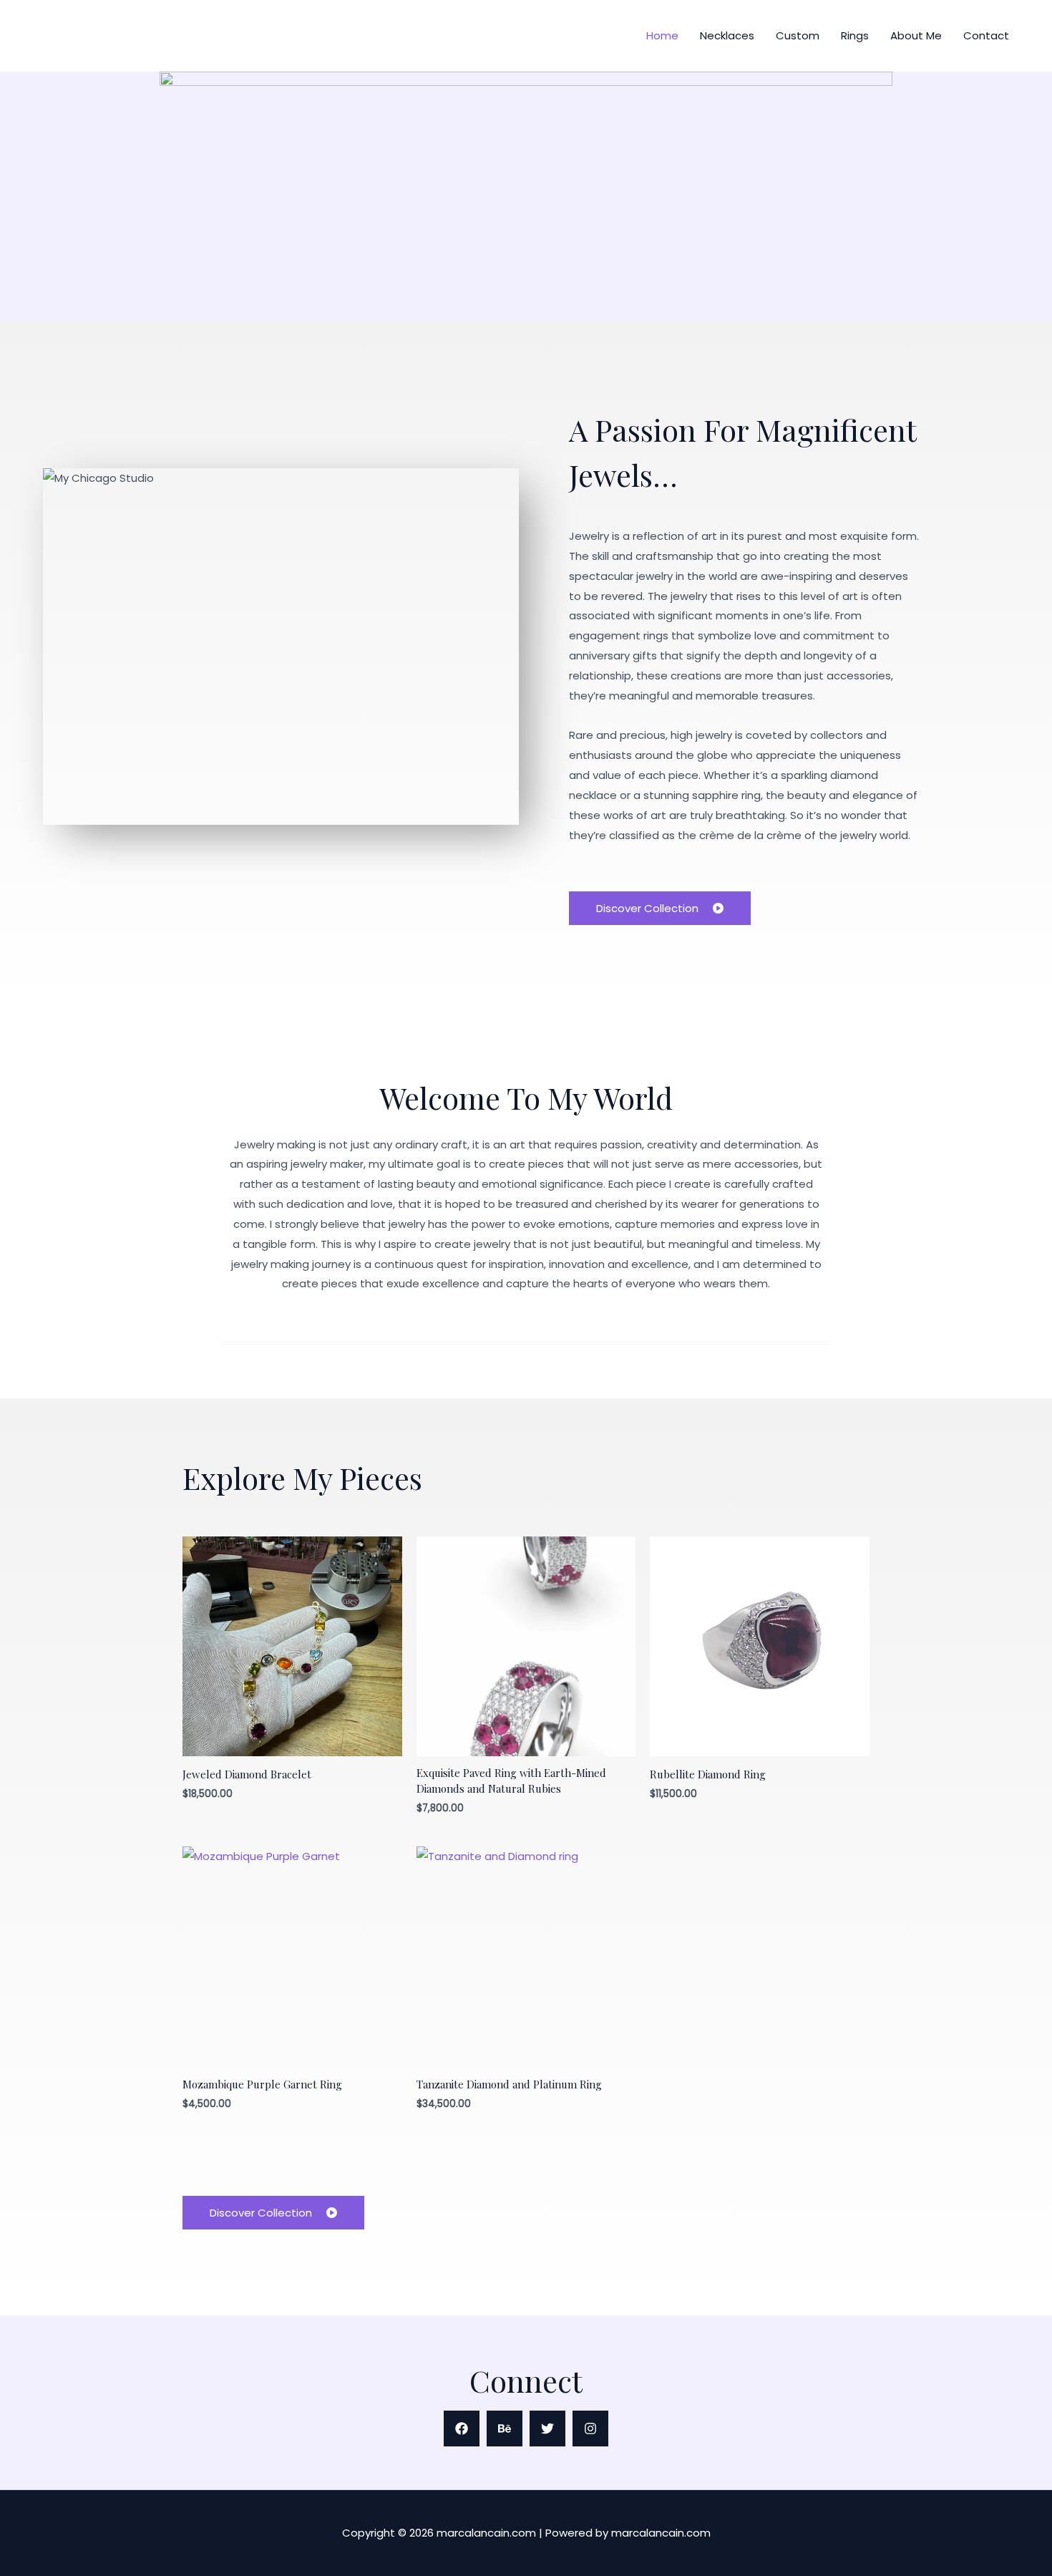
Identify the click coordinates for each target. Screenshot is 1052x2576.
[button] (273, 2213)
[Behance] (505, 2429)
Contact (986, 35)
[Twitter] (547, 2429)
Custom (798, 35)
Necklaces (727, 35)
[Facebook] (462, 2429)
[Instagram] (590, 2429)
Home (662, 35)
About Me (916, 35)
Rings (855, 35)
